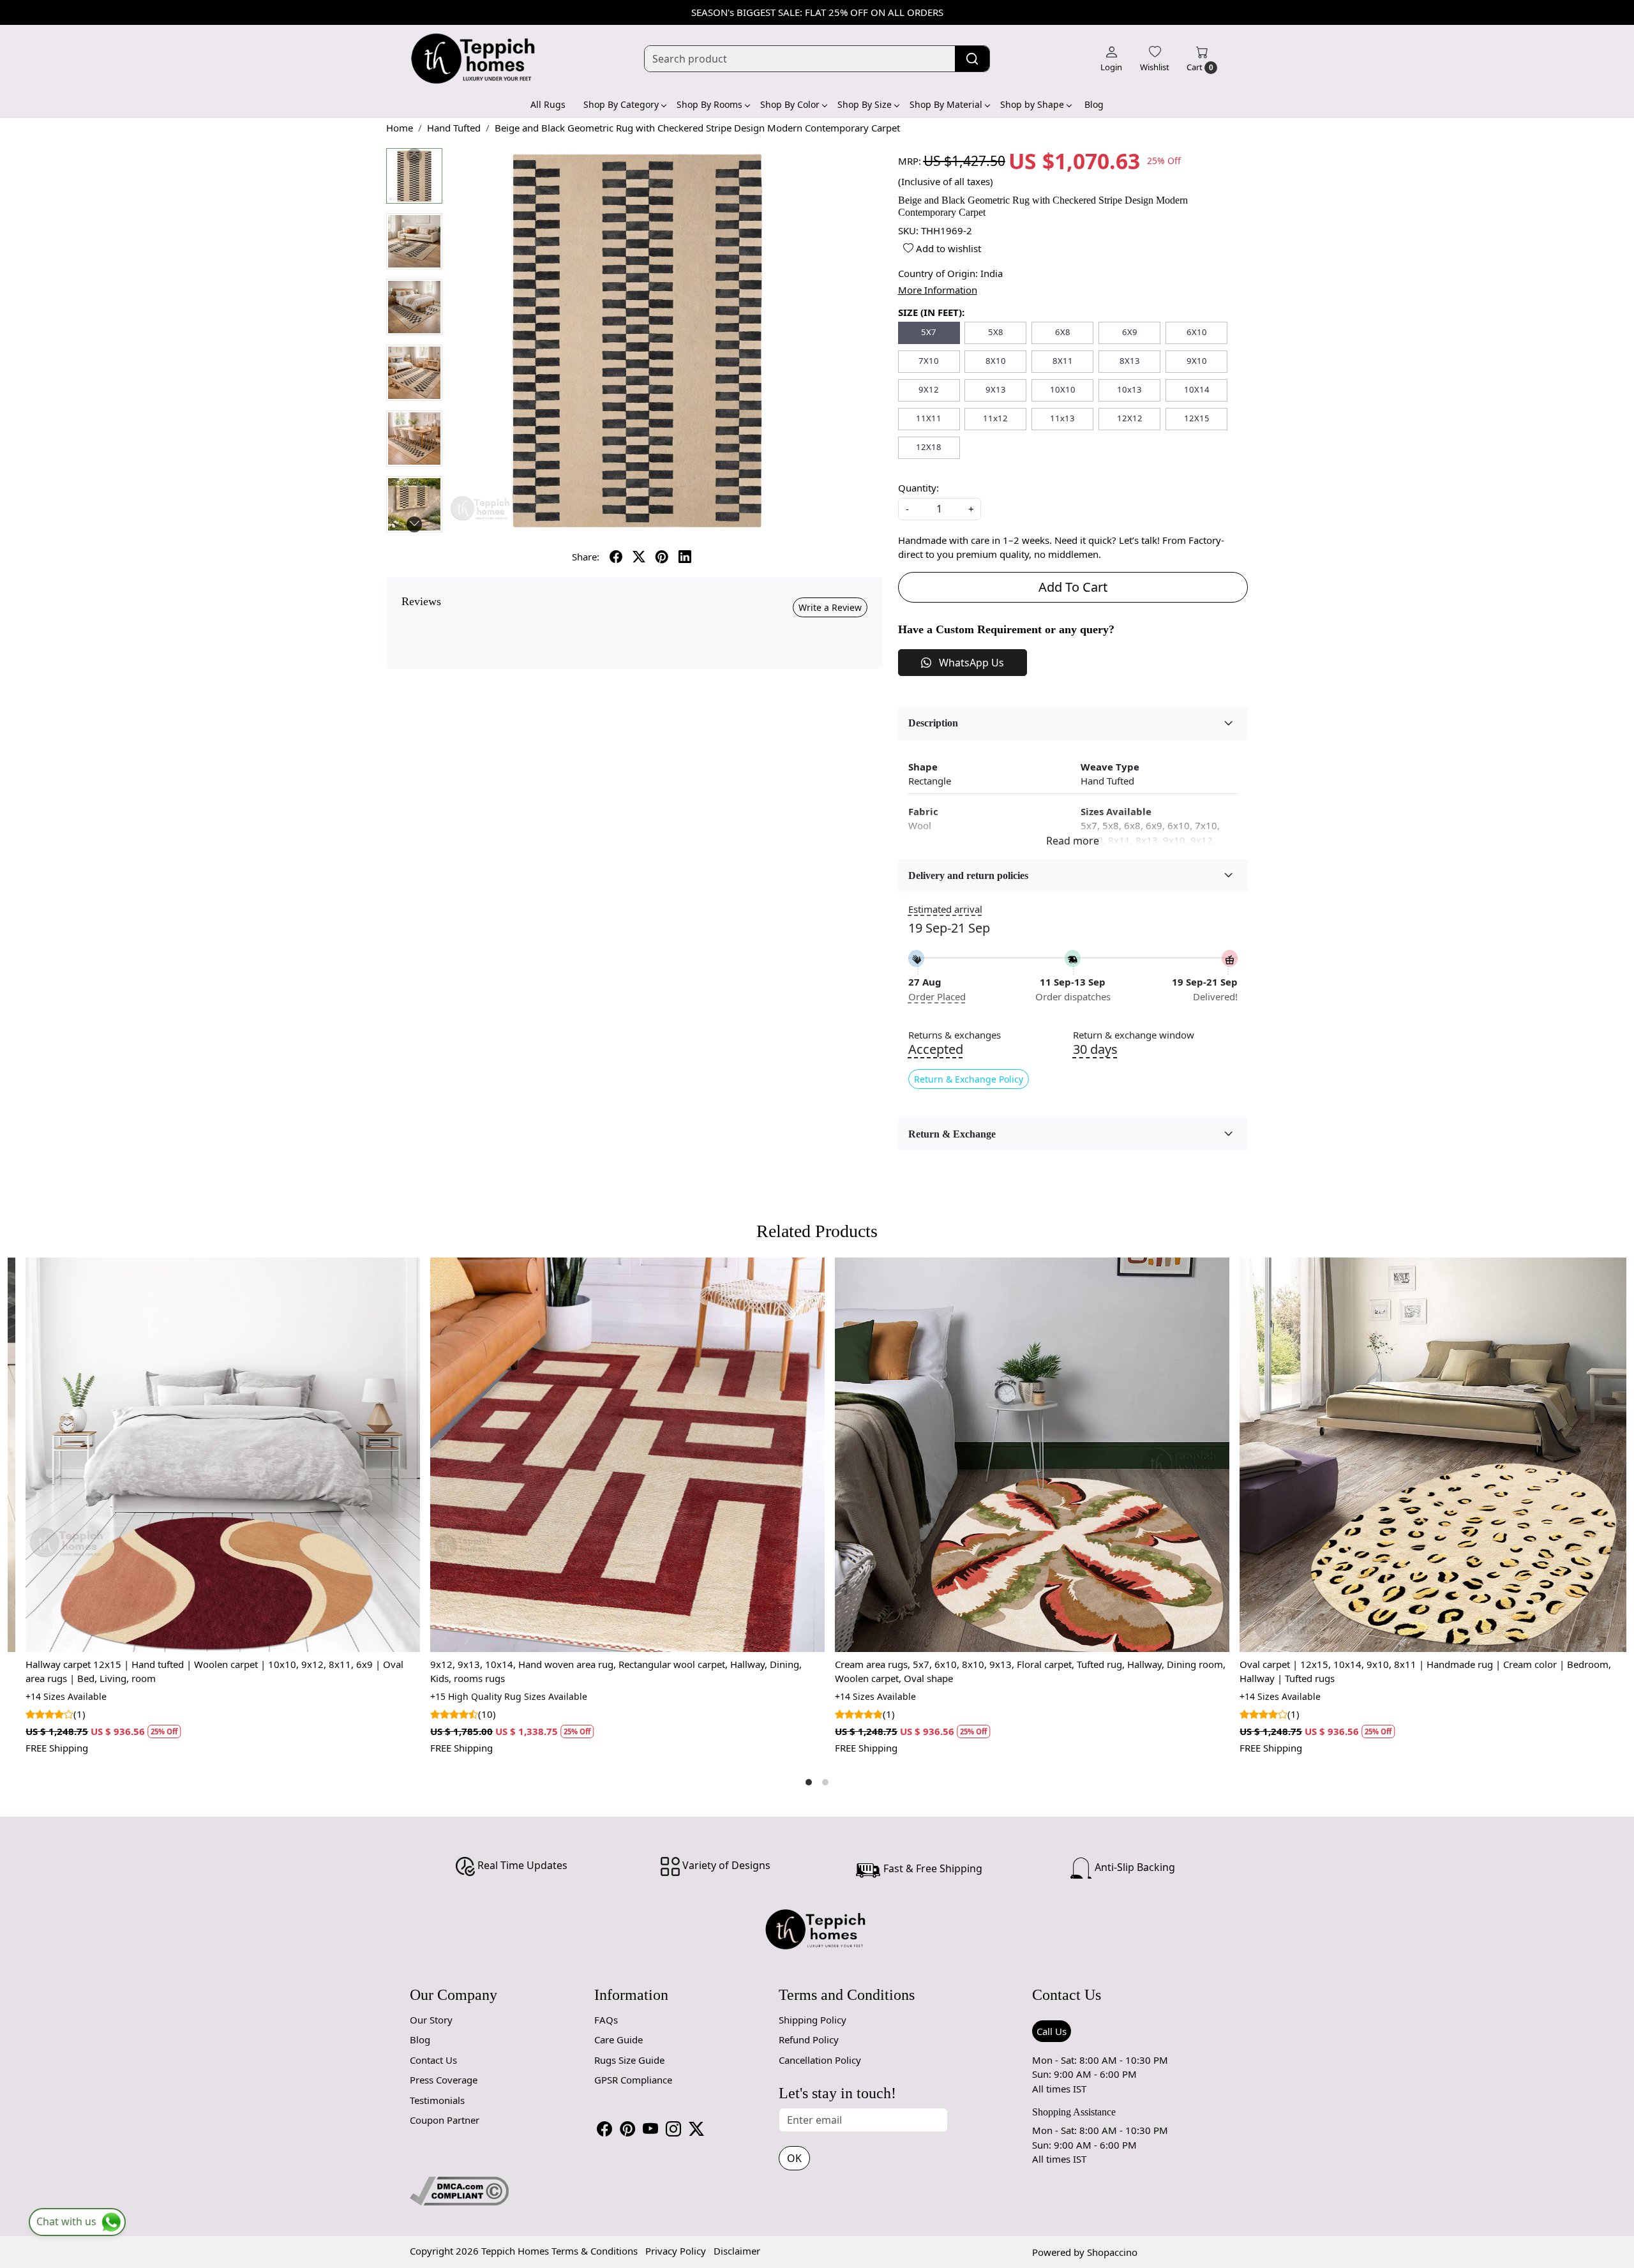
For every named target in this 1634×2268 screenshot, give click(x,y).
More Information (938, 290)
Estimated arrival (945, 909)
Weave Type (1110, 767)
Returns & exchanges (955, 1035)
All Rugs (548, 104)
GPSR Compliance (633, 2080)
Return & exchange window (1134, 1035)
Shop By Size (865, 104)
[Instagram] (673, 2129)
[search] (972, 59)
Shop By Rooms (709, 104)
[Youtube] (650, 2129)
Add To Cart (1073, 587)
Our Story (431, 2020)
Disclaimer (737, 2251)
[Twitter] (696, 2129)
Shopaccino (1112, 2252)
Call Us (1052, 2031)
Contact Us (433, 2060)
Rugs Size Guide (629, 2060)
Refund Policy (809, 2039)
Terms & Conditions (595, 2251)
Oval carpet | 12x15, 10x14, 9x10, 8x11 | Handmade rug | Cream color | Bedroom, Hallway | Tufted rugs (705, 1671)
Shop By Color (790, 104)
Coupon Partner (445, 2120)
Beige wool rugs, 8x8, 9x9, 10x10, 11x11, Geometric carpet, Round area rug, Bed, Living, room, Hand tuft (1121, 1671)
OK (794, 2158)
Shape (923, 767)
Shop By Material (946, 104)
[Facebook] (604, 2129)
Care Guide (618, 2039)
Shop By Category (621, 104)
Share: (586, 557)
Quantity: (918, 488)
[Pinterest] (627, 2129)
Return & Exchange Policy (969, 1079)
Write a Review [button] (830, 607)
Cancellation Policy (820, 2060)
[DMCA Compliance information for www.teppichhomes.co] (459, 2189)
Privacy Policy (676, 2251)
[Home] (474, 59)
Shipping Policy (813, 2020)
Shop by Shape (1032, 104)
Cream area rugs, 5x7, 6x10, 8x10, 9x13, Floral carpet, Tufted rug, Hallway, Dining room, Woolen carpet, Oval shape (310, 1671)
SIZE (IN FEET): (931, 312)
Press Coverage (444, 2080)
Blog (1094, 104)
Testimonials (437, 2100)
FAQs (606, 2020)
